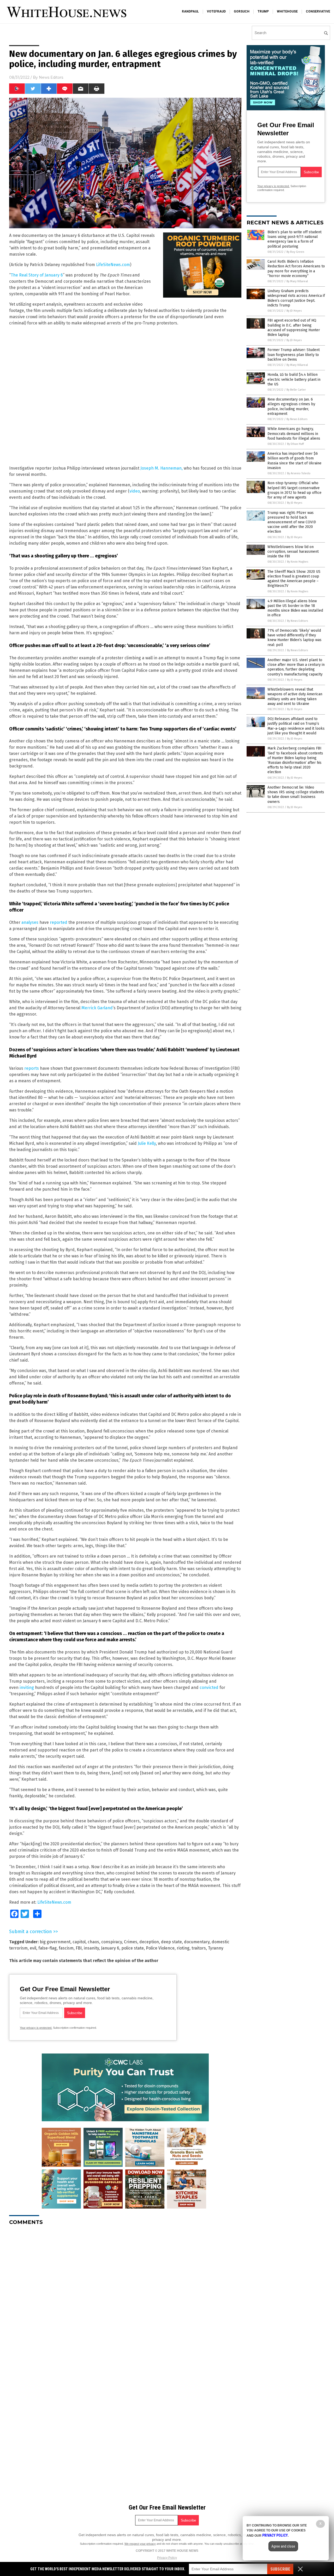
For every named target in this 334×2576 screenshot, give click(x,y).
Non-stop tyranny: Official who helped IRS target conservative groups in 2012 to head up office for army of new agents (294, 490)
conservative (318, 11)
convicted (209, 1687)
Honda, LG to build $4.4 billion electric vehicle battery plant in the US (294, 379)
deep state (171, 1942)
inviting (27, 1687)
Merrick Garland (97, 1008)
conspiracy (112, 1942)
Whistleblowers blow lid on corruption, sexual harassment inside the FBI (293, 552)
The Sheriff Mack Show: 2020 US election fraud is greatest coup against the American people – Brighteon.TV (294, 579)
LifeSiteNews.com (113, 265)
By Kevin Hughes (298, 562)
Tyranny (216, 1948)
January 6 (110, 1948)
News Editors (51, 77)
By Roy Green (295, 252)
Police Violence (160, 1948)
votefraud (216, 11)
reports (32, 1068)
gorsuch (242, 11)
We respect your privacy (140, 2544)
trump (263, 11)
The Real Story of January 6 (37, 275)
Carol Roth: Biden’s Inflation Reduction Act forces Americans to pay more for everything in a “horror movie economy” (296, 269)
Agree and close (283, 2546)
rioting (183, 1948)
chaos (93, 1942)
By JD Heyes (294, 311)
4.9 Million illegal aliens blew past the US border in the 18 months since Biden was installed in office (295, 608)
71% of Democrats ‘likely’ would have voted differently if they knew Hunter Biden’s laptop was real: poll (294, 638)
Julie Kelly (147, 1143)
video (135, 491)
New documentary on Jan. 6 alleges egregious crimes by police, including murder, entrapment (291, 407)
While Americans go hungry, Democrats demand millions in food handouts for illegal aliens (294, 434)
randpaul (190, 11)
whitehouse (287, 11)
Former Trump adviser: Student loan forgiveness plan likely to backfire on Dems (294, 355)
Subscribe (280, 2569)
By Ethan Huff (295, 444)
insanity (91, 1948)
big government (55, 1942)
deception (149, 1942)
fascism (66, 1948)
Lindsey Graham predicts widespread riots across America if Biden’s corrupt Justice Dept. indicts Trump (296, 298)
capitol (79, 1942)
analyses (30, 922)
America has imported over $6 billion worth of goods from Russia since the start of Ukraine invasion (294, 461)
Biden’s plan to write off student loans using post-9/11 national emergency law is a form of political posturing (294, 239)
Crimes (131, 1942)
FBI (79, 1948)
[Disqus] (125, 2295)
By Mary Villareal (297, 281)
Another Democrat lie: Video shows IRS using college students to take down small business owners (296, 795)
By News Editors (297, 419)
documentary (197, 1942)
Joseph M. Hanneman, (162, 468)
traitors (199, 1948)
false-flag (47, 1948)
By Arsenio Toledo (299, 473)
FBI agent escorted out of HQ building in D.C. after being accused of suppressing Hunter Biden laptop (294, 328)
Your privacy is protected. (36, 2028)
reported (59, 922)
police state (133, 1948)
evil (33, 1948)
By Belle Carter (296, 390)
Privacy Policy (167, 2558)
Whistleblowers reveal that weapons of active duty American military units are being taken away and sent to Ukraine (295, 697)
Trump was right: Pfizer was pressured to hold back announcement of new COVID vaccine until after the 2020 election (292, 522)
